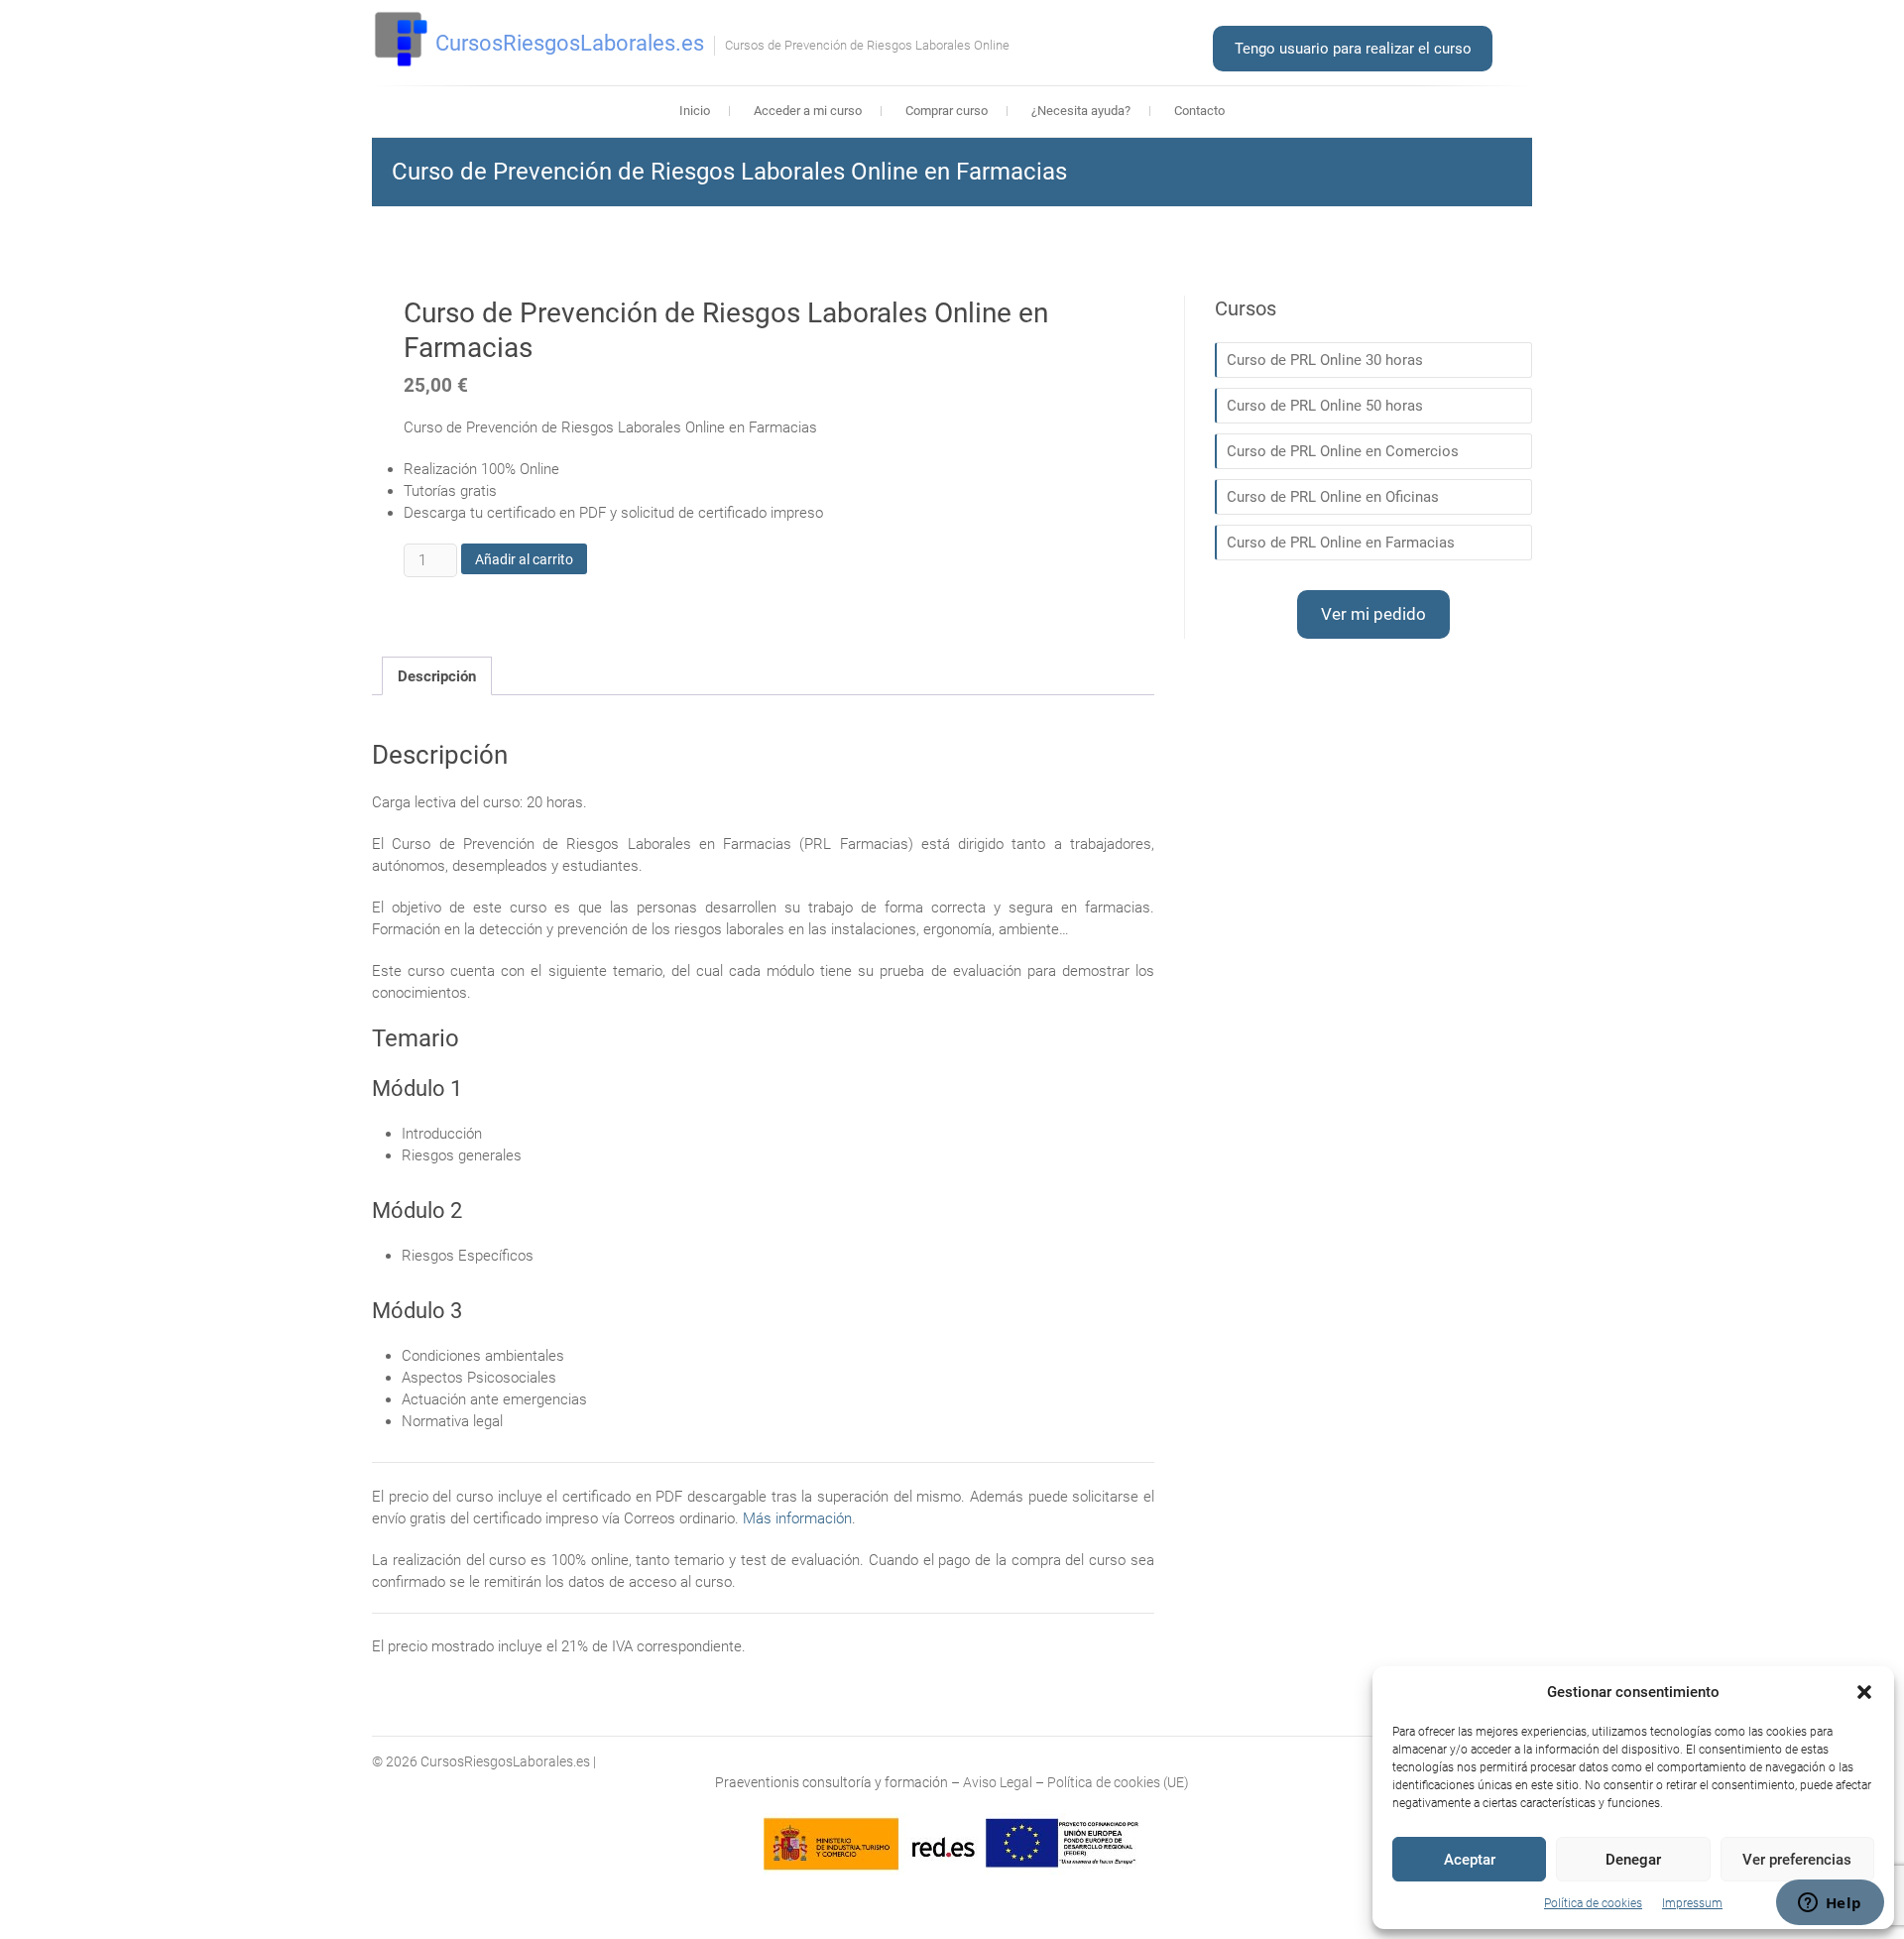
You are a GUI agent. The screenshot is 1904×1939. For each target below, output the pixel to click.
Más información (797, 1518)
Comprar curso (947, 111)
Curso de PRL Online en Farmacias (1341, 543)
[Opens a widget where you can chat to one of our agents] (1830, 1904)
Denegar (1633, 1860)
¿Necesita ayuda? (1081, 111)
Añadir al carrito (524, 559)
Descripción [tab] (437, 676)
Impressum (1692, 1903)
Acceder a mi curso (808, 111)
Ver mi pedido (1373, 614)
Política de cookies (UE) (1118, 1782)
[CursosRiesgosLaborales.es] (402, 40)
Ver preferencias (1797, 1860)
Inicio (695, 111)
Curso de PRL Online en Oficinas (1333, 497)
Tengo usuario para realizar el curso (1353, 49)
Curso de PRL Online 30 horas (1325, 360)
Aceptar (1470, 1860)
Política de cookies (1593, 1903)
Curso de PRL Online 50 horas (1325, 406)
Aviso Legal (998, 1782)
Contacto (1199, 111)
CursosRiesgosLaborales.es (570, 43)
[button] (1864, 1692)
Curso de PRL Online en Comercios (1343, 451)
